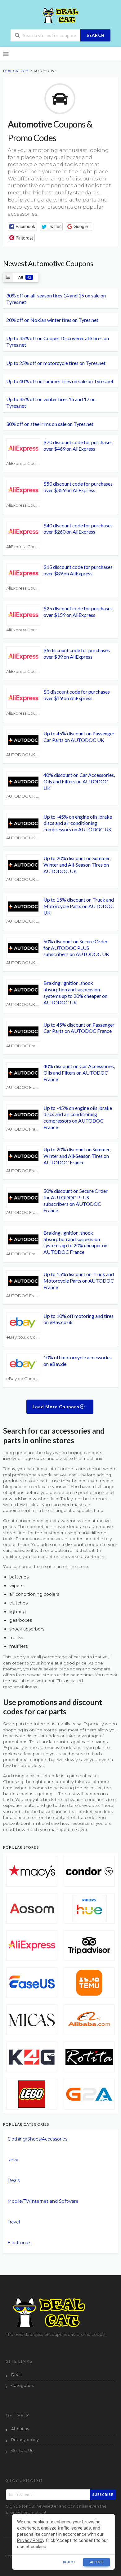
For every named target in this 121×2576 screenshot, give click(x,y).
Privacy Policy (31, 2540)
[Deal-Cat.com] (60, 15)
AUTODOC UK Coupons (23, 755)
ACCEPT (96, 2562)
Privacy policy (25, 2440)
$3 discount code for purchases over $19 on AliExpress (77, 695)
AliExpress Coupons (23, 463)
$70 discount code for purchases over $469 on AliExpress (78, 445)
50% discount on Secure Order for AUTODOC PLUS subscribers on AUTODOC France (76, 1200)
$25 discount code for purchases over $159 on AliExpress (78, 612)
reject (69, 2562)
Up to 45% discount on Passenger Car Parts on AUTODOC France (79, 1028)
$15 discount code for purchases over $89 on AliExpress (78, 570)
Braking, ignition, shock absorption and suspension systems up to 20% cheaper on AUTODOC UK (75, 992)
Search (96, 35)
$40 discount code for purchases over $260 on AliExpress (78, 529)
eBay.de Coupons (23, 1379)
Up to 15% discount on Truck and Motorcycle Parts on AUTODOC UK (79, 906)
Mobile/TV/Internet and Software (43, 2201)
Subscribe (103, 2494)
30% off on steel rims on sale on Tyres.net (50, 424)
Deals (13, 2180)
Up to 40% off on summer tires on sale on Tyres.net (60, 381)
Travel (14, 2222)
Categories (22, 2386)
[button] (22, 227)
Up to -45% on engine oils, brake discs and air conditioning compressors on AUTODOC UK (78, 823)
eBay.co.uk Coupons (23, 1337)
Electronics (19, 2243)
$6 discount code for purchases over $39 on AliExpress (77, 653)
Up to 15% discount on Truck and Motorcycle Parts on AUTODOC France (79, 1281)
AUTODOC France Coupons (23, 1046)
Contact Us (22, 2450)
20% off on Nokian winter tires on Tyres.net (52, 320)
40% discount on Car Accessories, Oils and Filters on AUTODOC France (79, 1073)
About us (20, 2429)
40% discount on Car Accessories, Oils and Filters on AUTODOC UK (79, 781)
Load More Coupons (57, 1407)
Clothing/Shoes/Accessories (37, 2139)
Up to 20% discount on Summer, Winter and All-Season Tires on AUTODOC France (77, 1156)
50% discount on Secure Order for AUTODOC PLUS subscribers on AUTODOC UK (76, 948)
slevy (13, 2160)
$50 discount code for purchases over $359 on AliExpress (78, 487)
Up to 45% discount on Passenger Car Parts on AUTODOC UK (79, 737)
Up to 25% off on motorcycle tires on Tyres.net (56, 363)
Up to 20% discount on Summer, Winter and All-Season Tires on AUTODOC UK (77, 865)
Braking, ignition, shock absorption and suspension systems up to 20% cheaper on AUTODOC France (75, 1242)
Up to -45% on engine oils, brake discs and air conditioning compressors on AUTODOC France (78, 1117)
